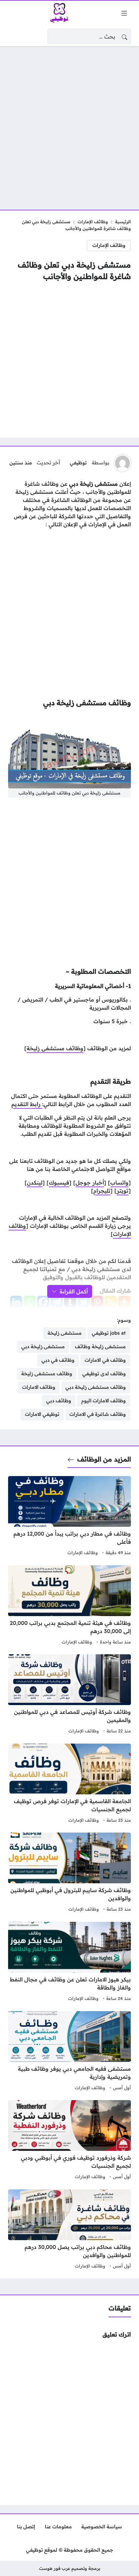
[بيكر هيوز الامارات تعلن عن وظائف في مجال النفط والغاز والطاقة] (69, 1962)
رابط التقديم (27, 1104)
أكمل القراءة (74, 1291)
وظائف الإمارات (93, 222)
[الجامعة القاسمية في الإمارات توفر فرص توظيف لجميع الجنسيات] (69, 1784)
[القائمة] (124, 13)
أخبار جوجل (90, 1182)
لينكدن (35, 1182)
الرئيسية (123, 222)
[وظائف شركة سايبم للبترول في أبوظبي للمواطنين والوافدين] (69, 1873)
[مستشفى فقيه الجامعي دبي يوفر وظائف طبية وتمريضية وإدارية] (69, 2052)
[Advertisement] (69, 124)
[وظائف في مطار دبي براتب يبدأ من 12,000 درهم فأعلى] (69, 1517)
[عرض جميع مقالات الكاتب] (122, 463)
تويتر (123, 1191)
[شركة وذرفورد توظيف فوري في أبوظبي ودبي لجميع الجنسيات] (69, 2141)
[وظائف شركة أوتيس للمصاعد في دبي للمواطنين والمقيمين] (69, 1695)
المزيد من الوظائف (104, 1459)
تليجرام (102, 1191)
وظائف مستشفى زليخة (55, 1048)
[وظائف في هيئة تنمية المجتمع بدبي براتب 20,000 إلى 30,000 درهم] (69, 1606)
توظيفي (78, 463)
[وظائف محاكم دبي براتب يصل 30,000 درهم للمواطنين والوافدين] (69, 2230)
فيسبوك (59, 1182)
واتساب (119, 1182)
